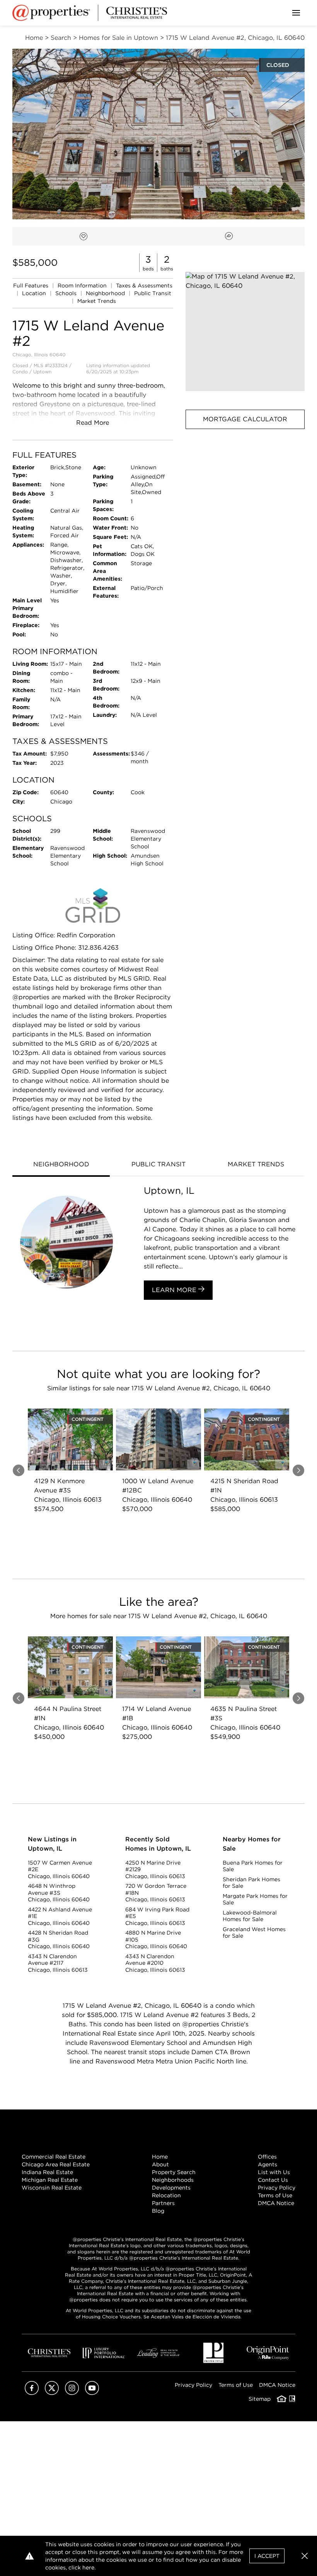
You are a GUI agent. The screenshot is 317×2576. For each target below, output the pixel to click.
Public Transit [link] (153, 293)
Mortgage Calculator (245, 419)
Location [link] (35, 293)
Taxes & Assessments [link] (144, 285)
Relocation (166, 2195)
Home (160, 2157)
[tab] (61, 1165)
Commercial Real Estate (54, 2157)
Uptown (42, 372)
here (88, 2567)
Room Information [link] (83, 285)
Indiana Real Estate (47, 2172)
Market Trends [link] (97, 301)
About (160, 2164)
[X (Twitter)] (52, 2393)
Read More (93, 423)
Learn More (175, 1290)
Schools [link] (67, 293)
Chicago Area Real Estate (56, 2164)
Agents (268, 2164)
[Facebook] (32, 2393)
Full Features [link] (32, 285)
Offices (267, 2157)
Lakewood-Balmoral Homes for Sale (250, 1916)
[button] (245, 332)
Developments (171, 2188)
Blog (158, 2211)
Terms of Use (275, 2195)
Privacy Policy (277, 2188)
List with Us (274, 2172)
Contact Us (273, 2180)
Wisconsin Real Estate (52, 2188)
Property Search (174, 2172)
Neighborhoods (173, 2180)
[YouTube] (92, 2393)
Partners (163, 2203)
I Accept (267, 2556)
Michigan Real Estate (50, 2180)
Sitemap (260, 2399)
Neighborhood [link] (106, 293)
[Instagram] (72, 2393)
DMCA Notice (276, 2203)
